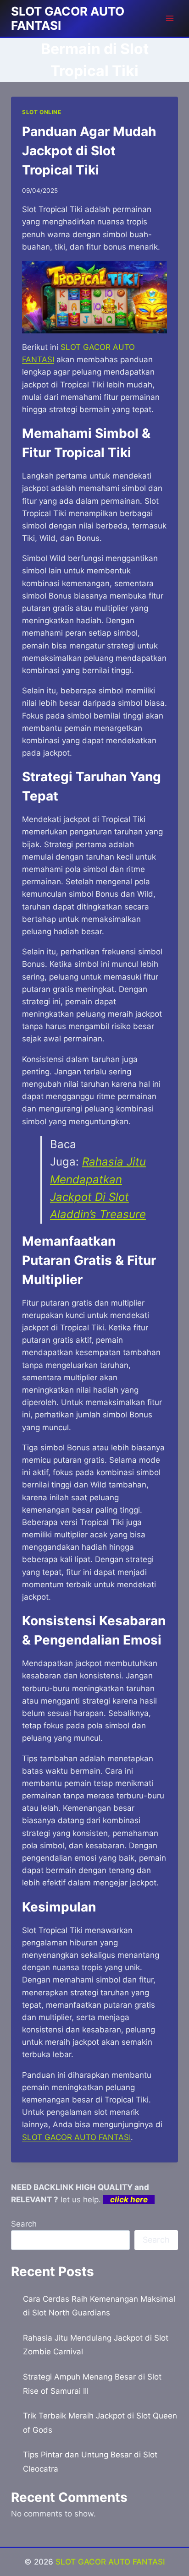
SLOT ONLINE (42, 112)
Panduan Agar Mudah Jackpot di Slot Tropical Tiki (89, 151)
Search (24, 2224)
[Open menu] (170, 18)
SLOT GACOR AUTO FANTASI (110, 2562)
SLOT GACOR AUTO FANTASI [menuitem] (76, 2137)
